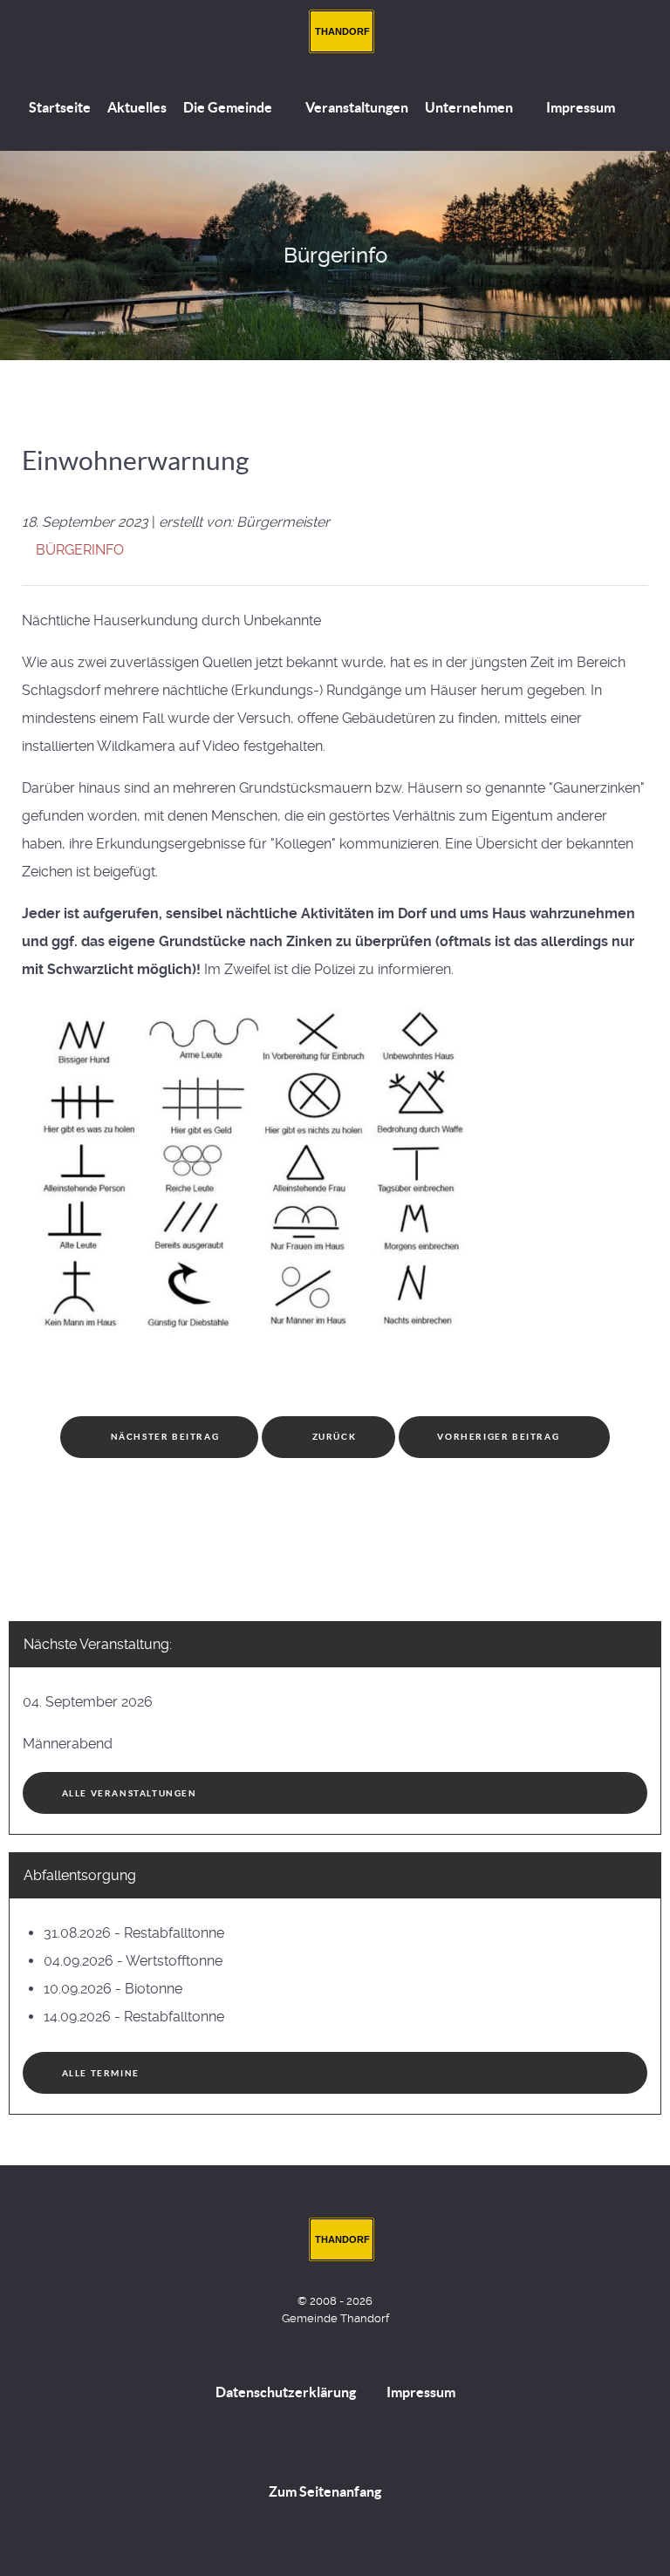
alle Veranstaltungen (130, 1793)
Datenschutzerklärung (286, 2392)
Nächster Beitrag (163, 1437)
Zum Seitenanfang (326, 2491)
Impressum (421, 2392)
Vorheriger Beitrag (499, 1437)
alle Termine (101, 2073)
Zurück (332, 1437)
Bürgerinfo (80, 550)
